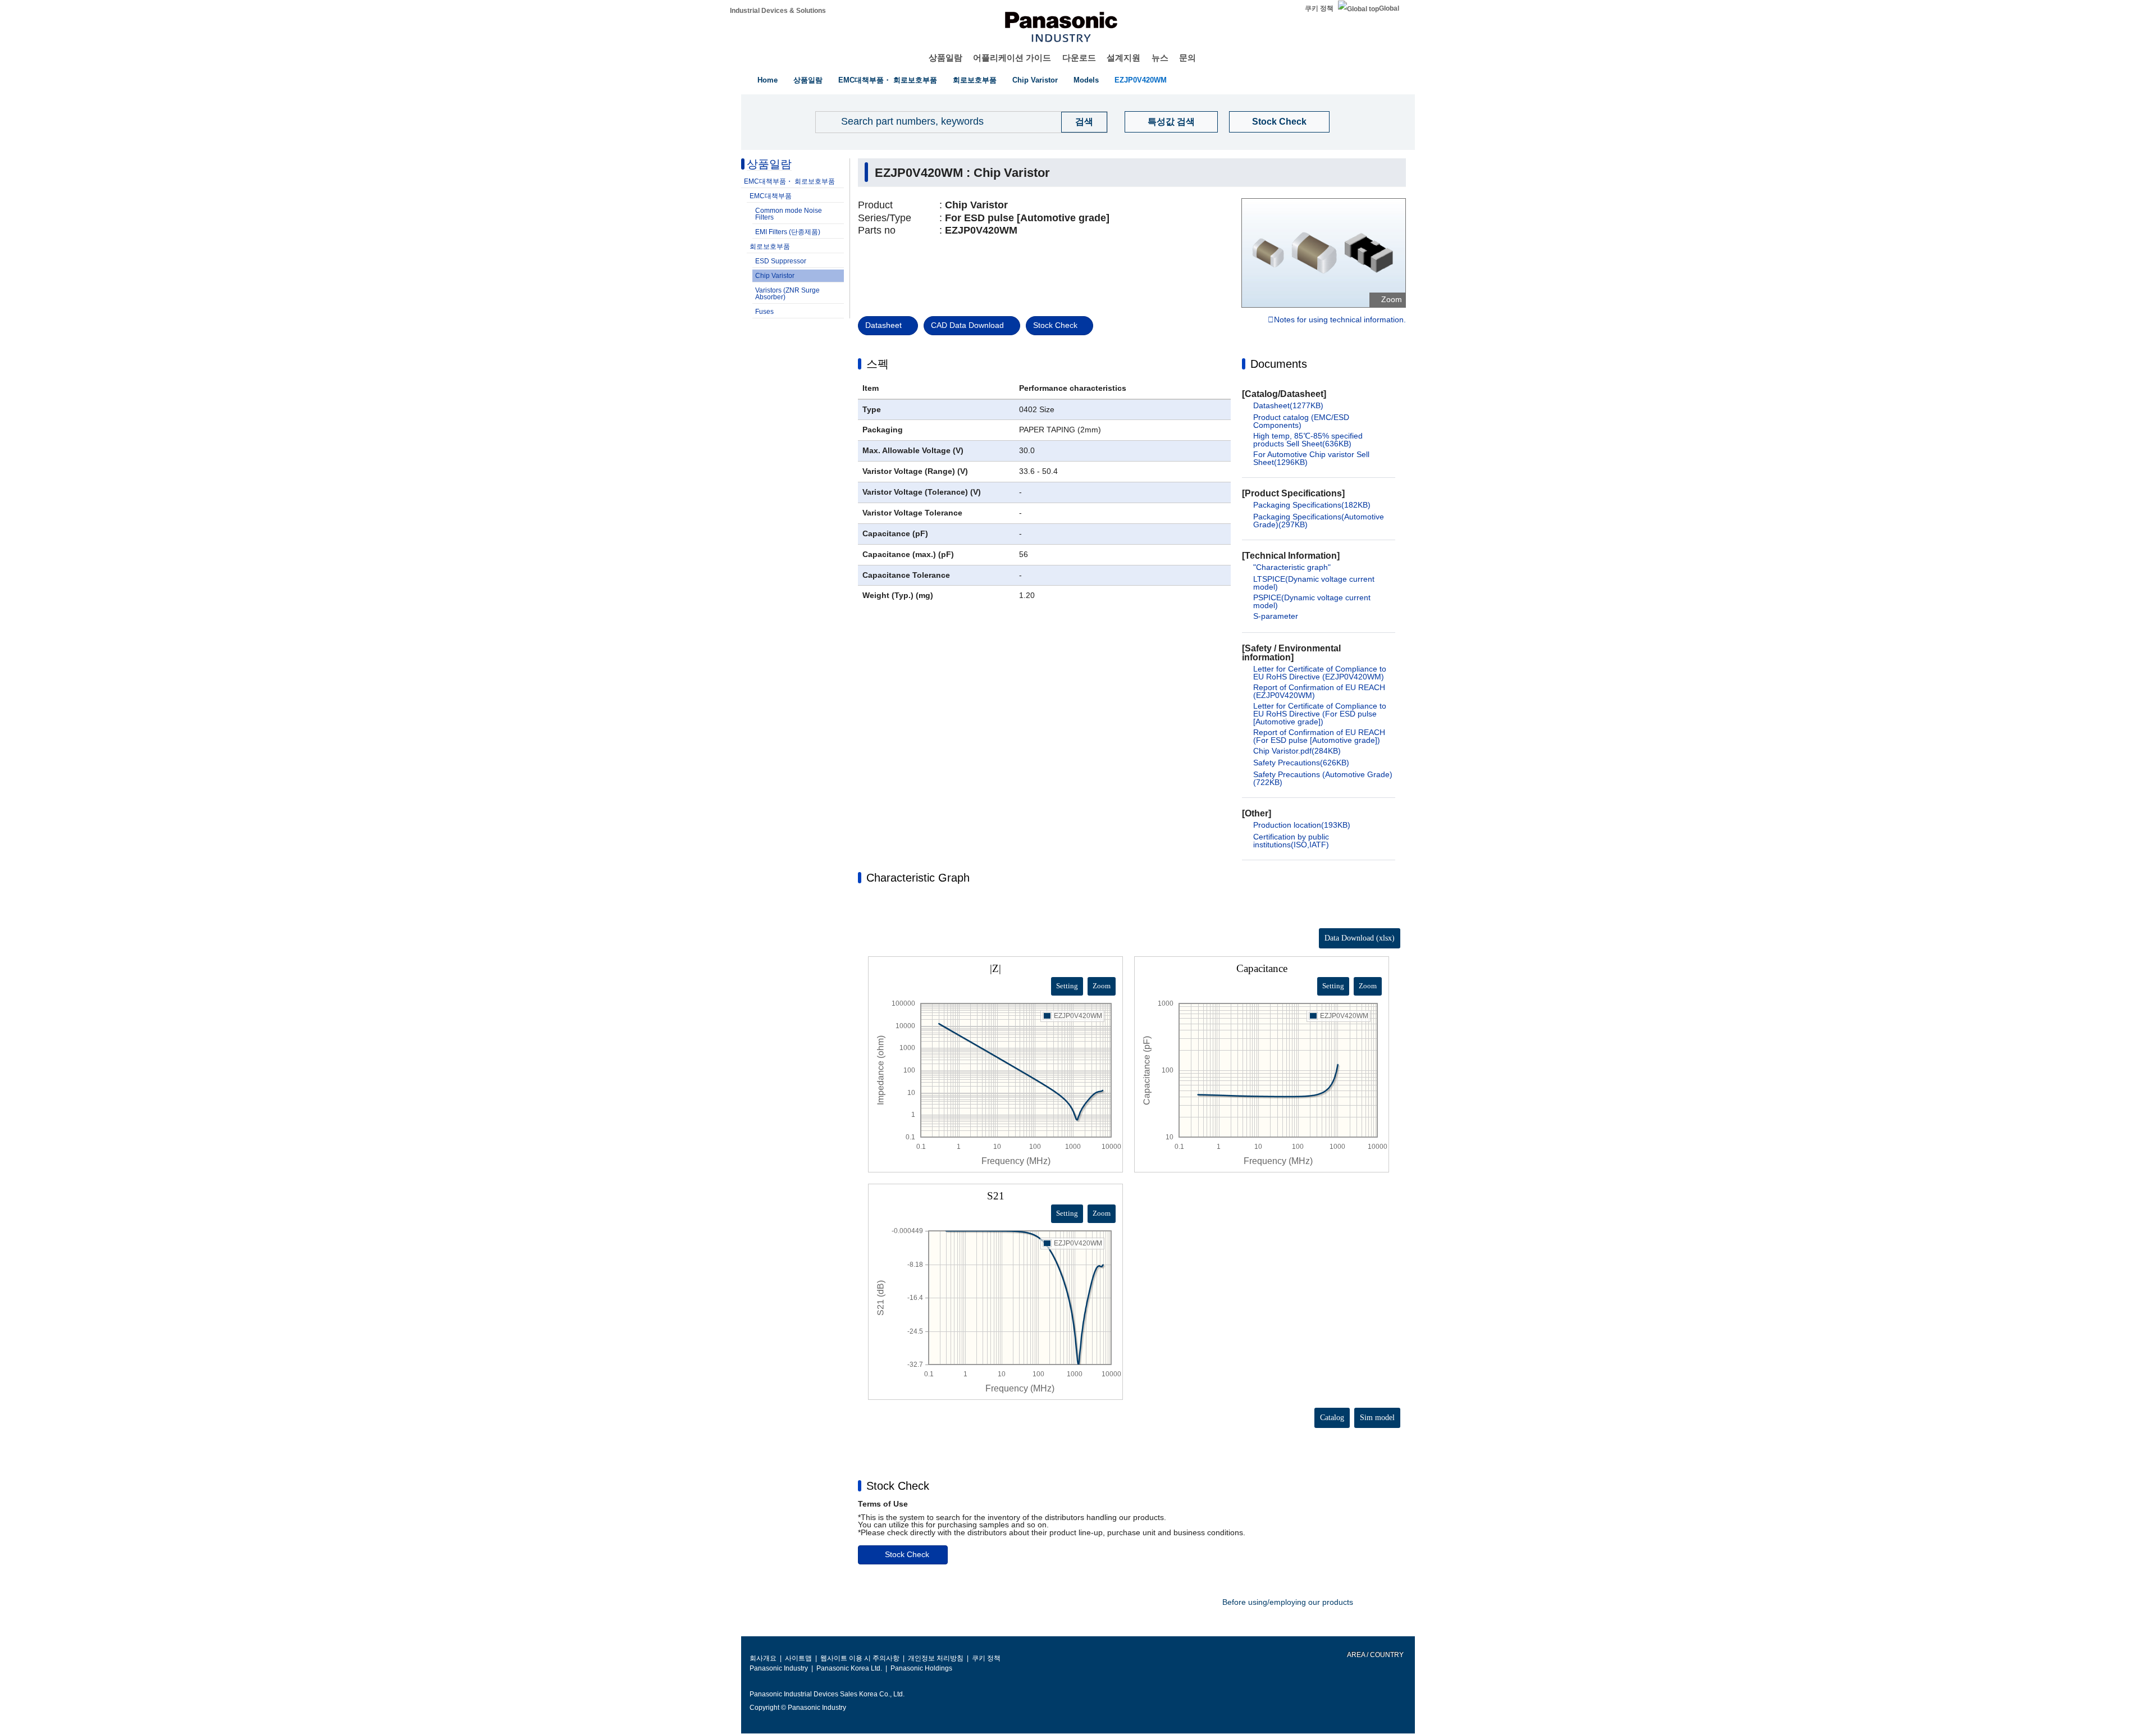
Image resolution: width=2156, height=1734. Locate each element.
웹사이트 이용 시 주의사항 (860, 1658)
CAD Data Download (967, 325)
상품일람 (945, 58)
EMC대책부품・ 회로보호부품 (888, 80)
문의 (1187, 58)
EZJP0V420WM (1141, 80)
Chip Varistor (1035, 80)
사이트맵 (798, 1658)
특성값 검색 (1171, 122)
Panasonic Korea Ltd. (849, 1668)
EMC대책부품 (771, 196)
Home (768, 80)
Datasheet (883, 325)
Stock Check (1279, 122)
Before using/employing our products (1288, 1602)
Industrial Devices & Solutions (778, 11)
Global (1389, 8)
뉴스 (1160, 58)
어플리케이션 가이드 (1012, 58)
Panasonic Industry (779, 1668)
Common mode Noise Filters (789, 214)
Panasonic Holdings (921, 1668)
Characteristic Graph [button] (918, 878)
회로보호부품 (975, 80)
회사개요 (763, 1658)
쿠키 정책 (1319, 8)
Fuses (764, 312)
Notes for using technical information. (1340, 320)
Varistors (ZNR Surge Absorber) (787, 294)
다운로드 (1079, 58)
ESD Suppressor (781, 261)
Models (1086, 80)
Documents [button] (1279, 364)
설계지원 (1123, 58)
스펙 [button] (878, 364)
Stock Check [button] (898, 1486)
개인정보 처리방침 (936, 1658)
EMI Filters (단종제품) (788, 232)
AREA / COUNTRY (1375, 1655)
